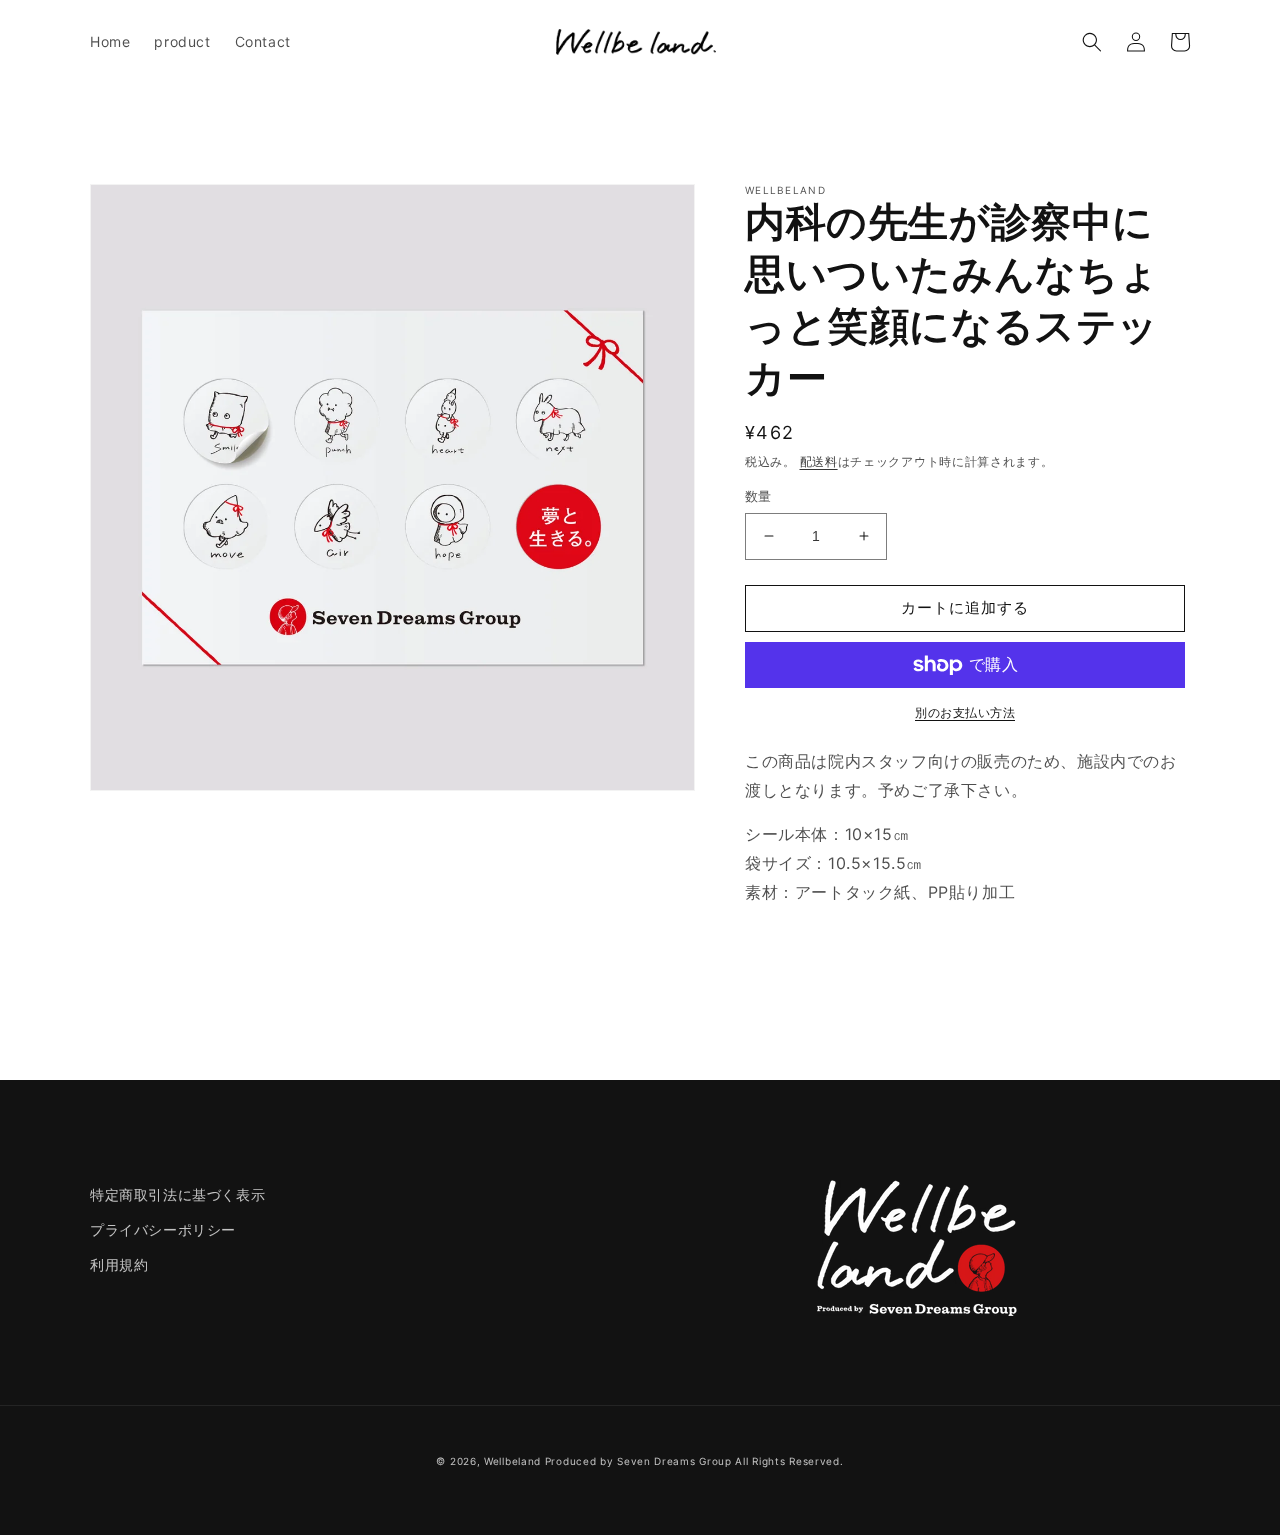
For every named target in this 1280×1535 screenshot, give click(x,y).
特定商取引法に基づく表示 (177, 1194)
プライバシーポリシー (163, 1229)
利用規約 (119, 1264)
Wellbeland (512, 1461)
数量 (758, 496)
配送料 (819, 461)
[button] (1092, 42)
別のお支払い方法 (965, 712)
